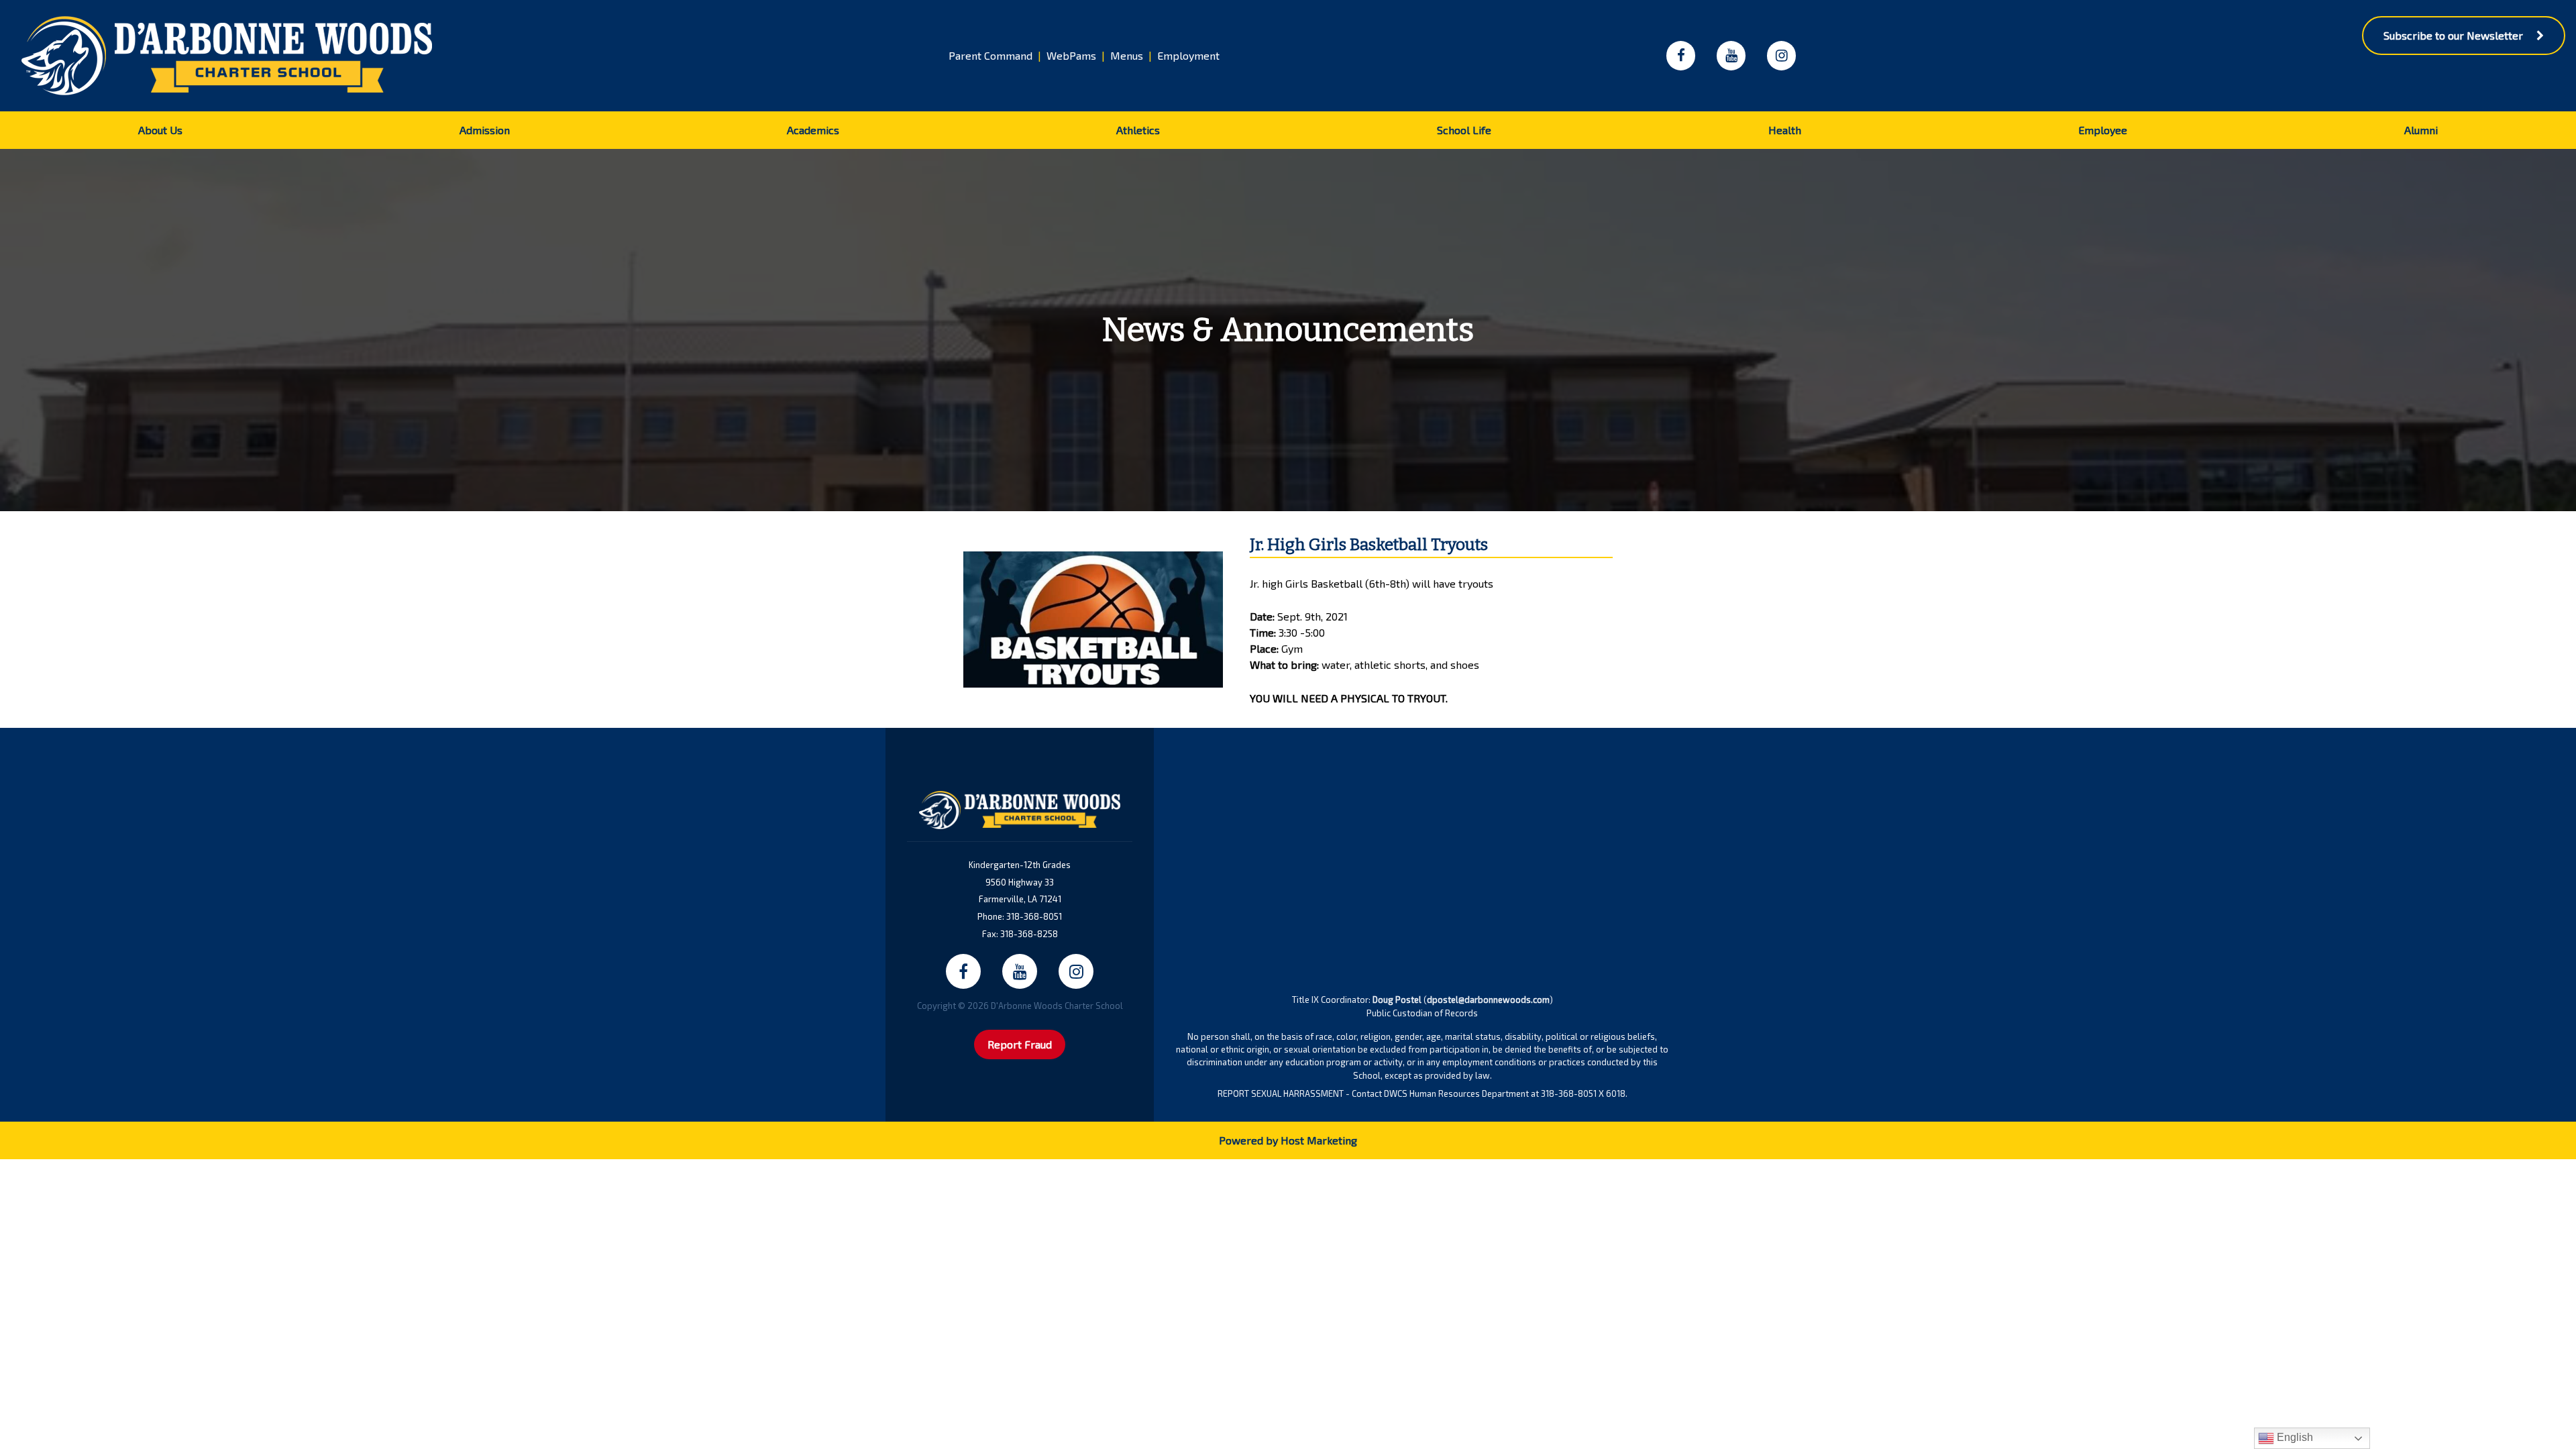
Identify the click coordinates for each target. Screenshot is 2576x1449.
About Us (160, 130)
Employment (1188, 55)
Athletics (1138, 130)
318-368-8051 (1034, 916)
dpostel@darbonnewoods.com (1488, 1000)
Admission (485, 130)
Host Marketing (1319, 1140)
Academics (813, 130)
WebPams (1071, 55)
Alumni (2421, 130)
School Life (1464, 130)
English (2294, 1437)
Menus (1127, 55)
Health (1785, 130)
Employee (2103, 130)
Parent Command (990, 55)
